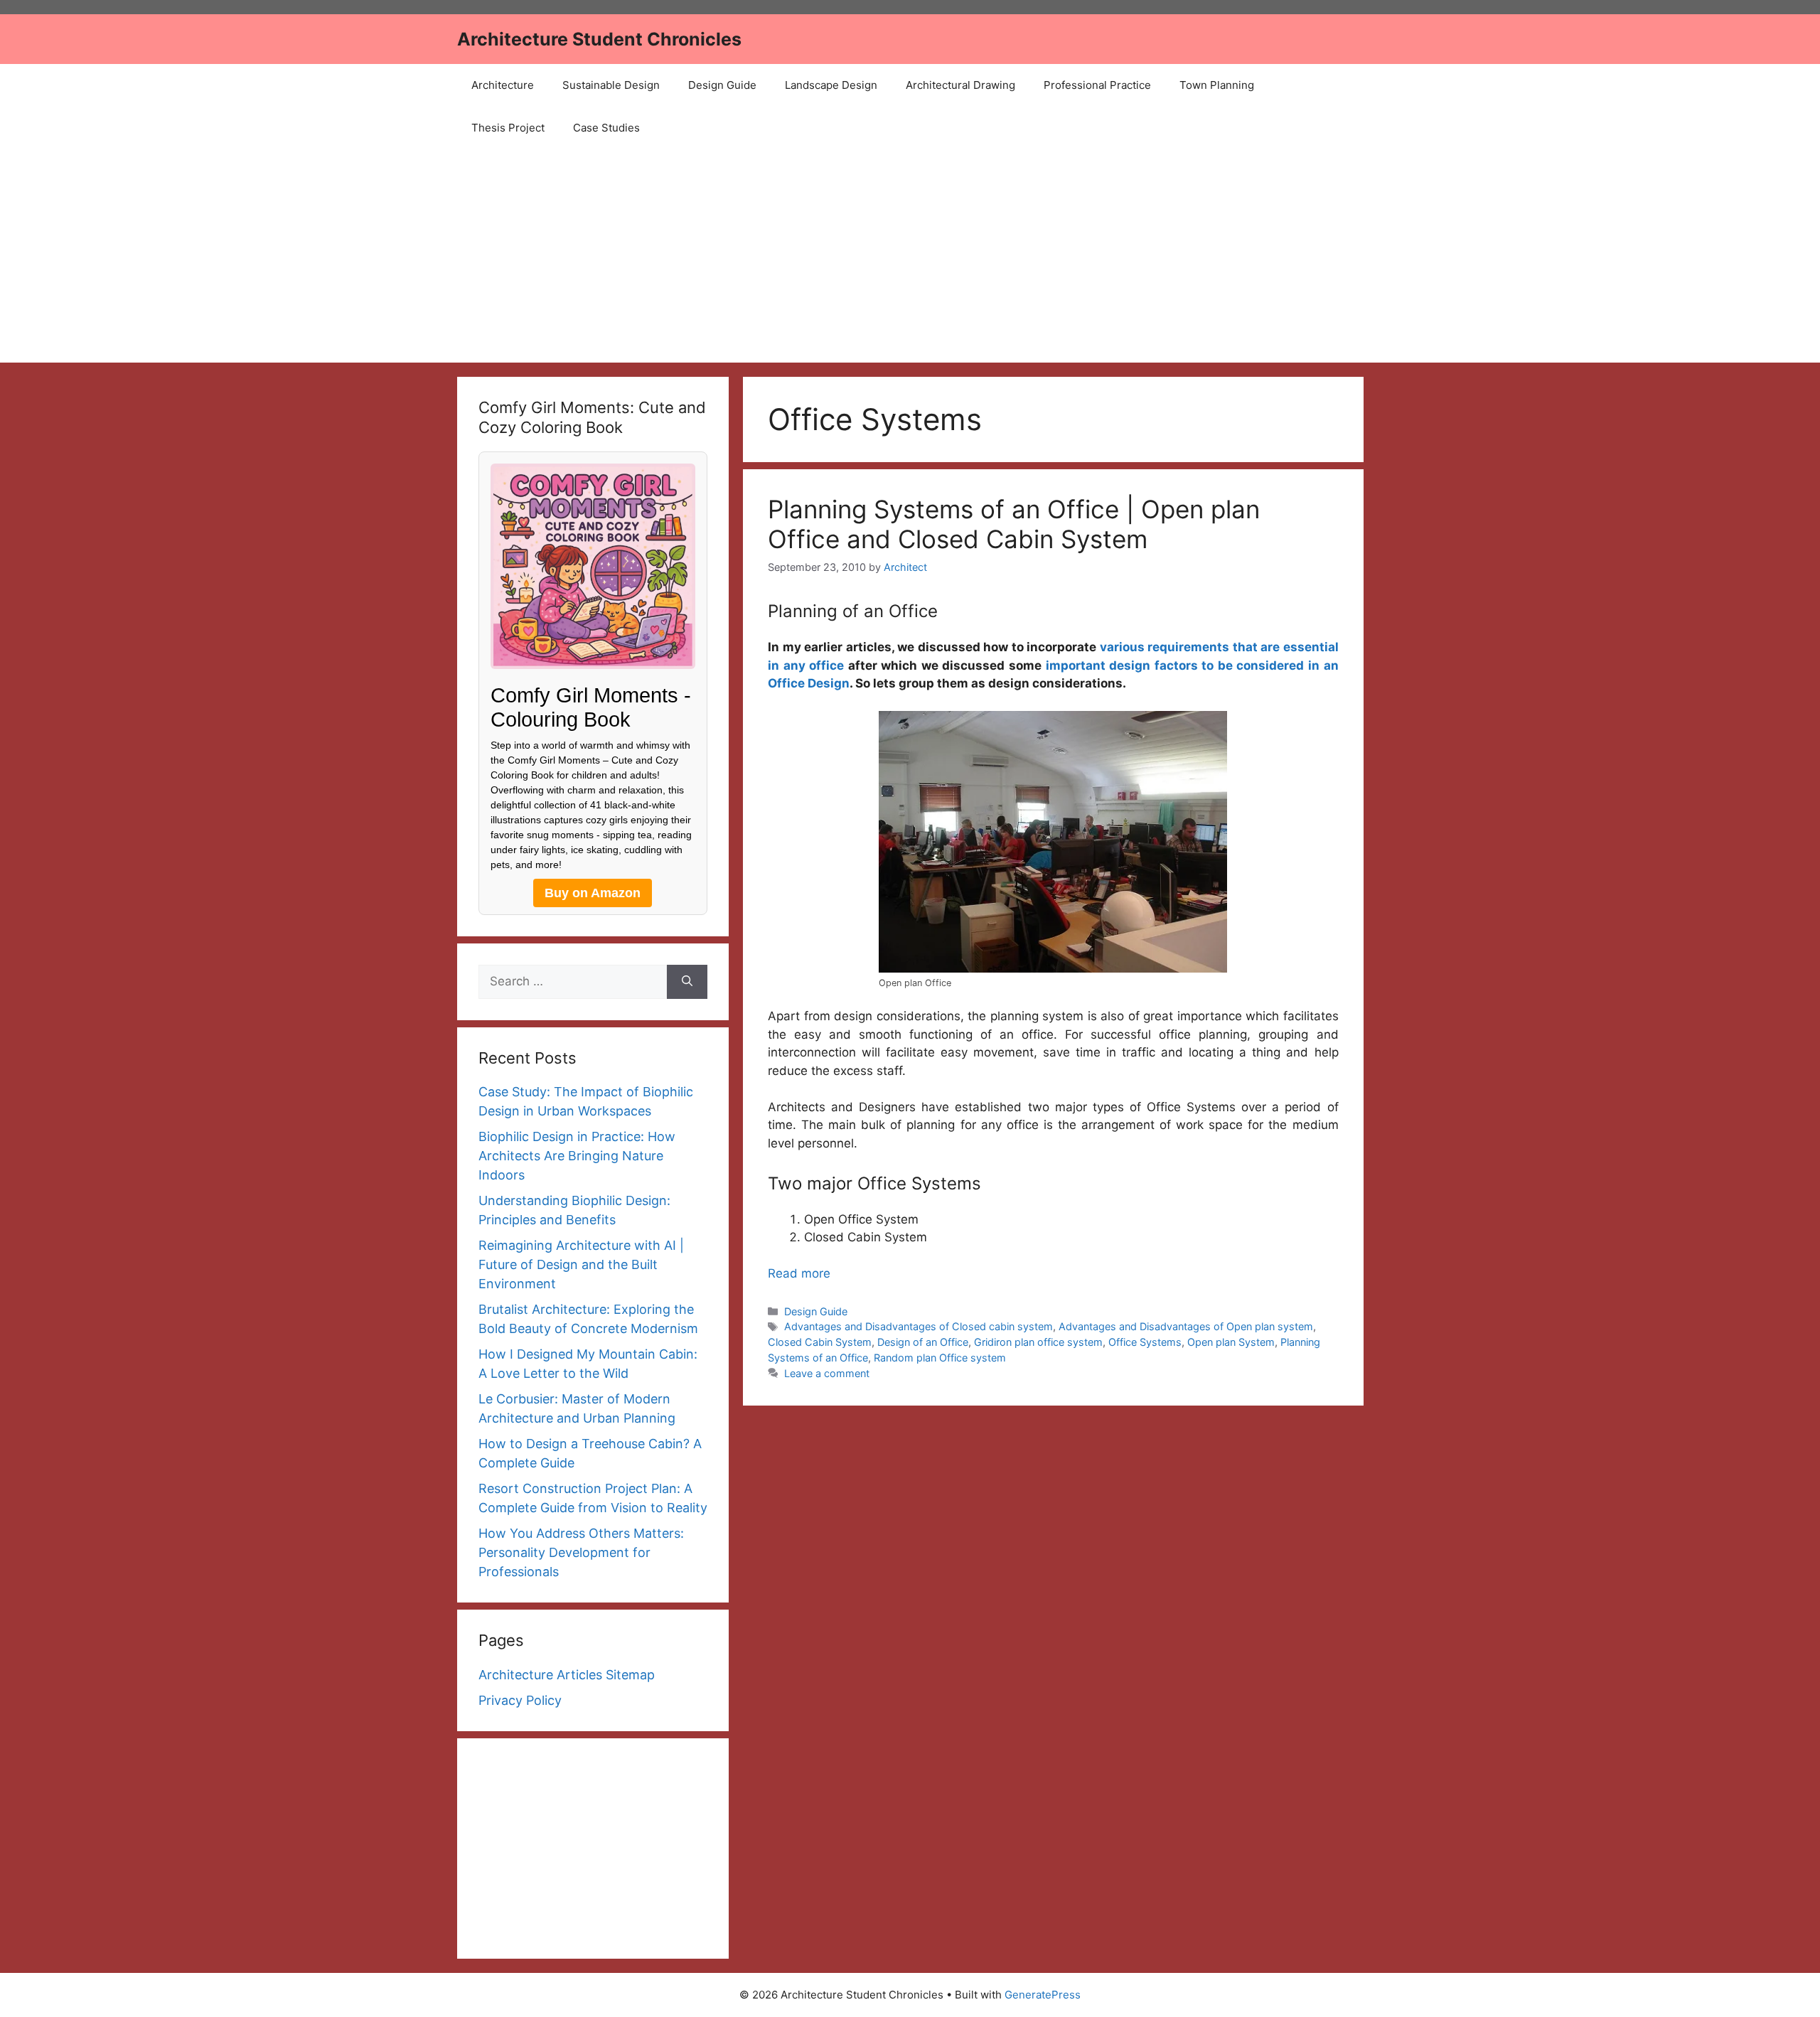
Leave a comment (827, 1373)
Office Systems (1145, 1342)
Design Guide (722, 85)
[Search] (687, 982)
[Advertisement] (910, 256)
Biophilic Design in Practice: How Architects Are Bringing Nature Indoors (577, 1156)
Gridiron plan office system (1038, 1342)
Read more (799, 1273)
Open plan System (1231, 1342)
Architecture (503, 85)
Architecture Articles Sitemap (567, 1675)
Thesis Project (508, 128)
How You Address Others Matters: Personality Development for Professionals (581, 1552)
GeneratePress (1043, 1995)
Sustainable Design (611, 85)
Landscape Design (831, 85)
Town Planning (1217, 85)
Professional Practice (1097, 85)
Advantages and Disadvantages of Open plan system (1186, 1326)
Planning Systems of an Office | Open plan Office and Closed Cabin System (1014, 524)
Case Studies (606, 128)
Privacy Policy (520, 1700)
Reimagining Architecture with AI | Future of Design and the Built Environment (581, 1264)
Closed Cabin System (820, 1342)
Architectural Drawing (960, 85)
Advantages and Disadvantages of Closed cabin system (919, 1326)
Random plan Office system (940, 1358)
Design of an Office (923, 1342)
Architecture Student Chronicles (599, 39)
